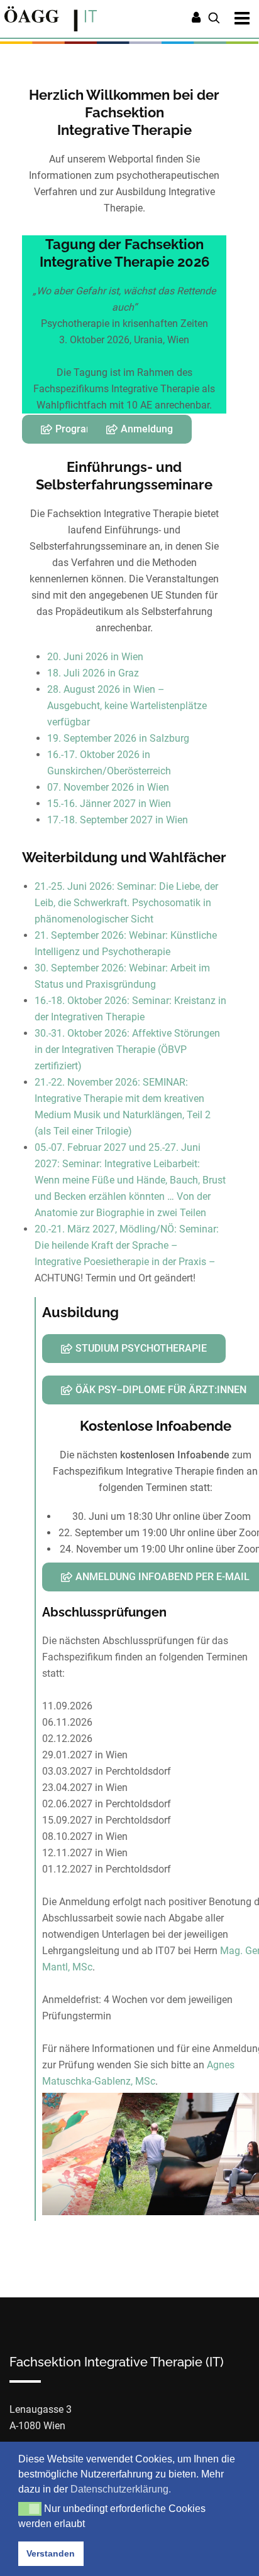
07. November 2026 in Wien (108, 787)
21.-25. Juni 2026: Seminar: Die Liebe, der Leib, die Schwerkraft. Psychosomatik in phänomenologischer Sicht (126, 903)
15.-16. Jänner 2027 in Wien (109, 804)
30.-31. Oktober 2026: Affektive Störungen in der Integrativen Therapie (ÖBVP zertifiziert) (127, 1050)
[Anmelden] (196, 19)
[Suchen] (214, 19)
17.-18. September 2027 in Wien (118, 820)
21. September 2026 (79, 935)
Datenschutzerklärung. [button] (121, 2489)
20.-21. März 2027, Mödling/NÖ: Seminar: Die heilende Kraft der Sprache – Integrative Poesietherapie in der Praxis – (127, 1245)
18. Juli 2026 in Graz (93, 673)
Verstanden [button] (51, 2553)
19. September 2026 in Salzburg (118, 738)
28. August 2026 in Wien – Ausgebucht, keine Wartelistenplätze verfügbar (127, 706)
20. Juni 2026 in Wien (95, 657)
